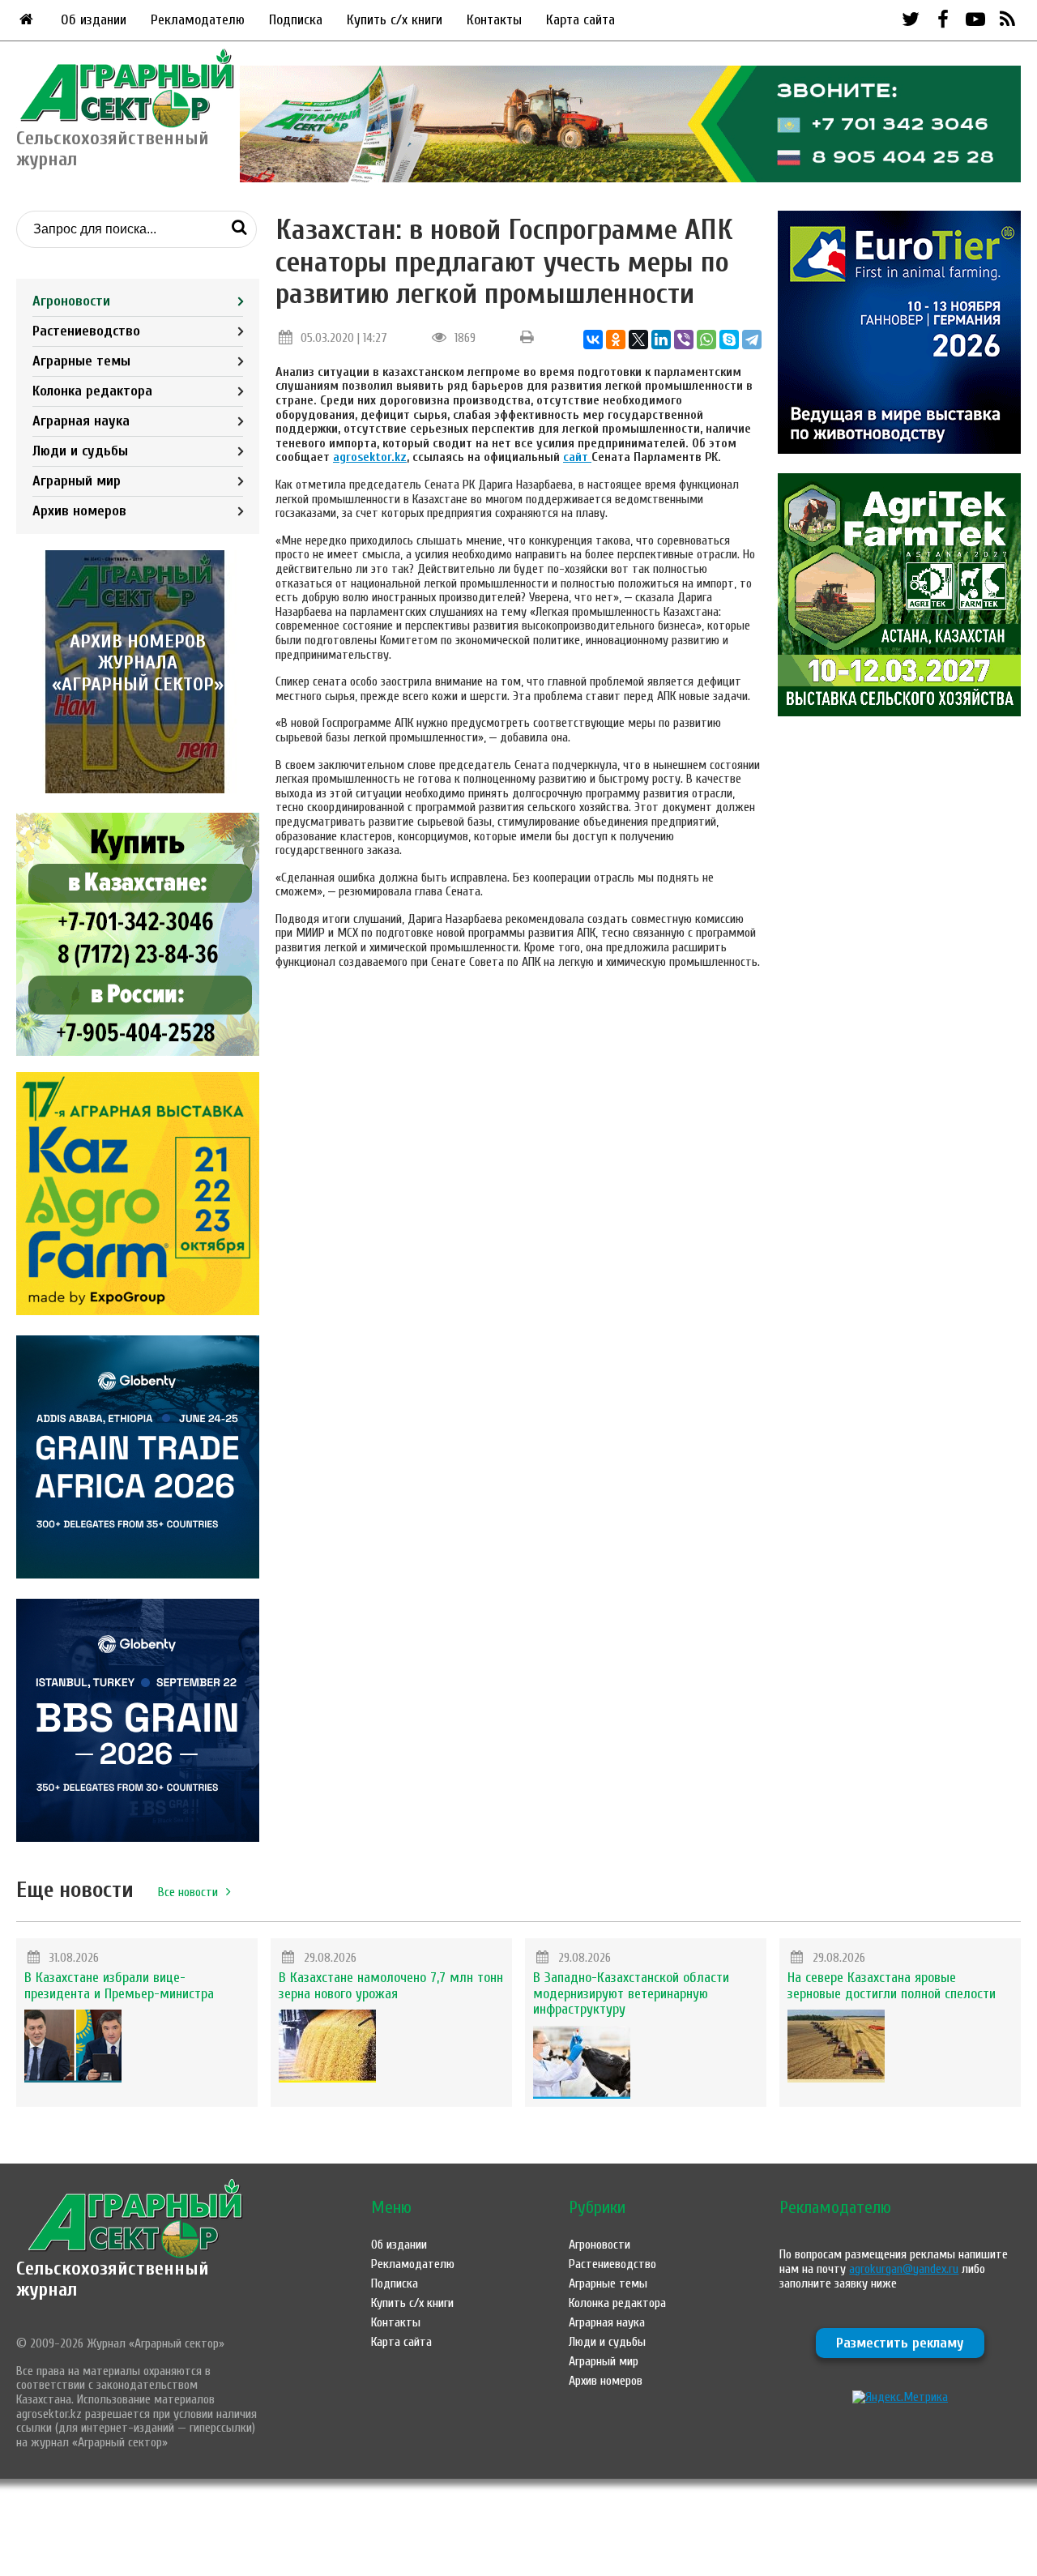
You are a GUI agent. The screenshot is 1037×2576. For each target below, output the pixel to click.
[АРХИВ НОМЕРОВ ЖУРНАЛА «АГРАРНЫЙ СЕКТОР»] (138, 789)
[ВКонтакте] (593, 340)
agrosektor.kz (370, 457)
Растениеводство (86, 331)
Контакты (494, 20)
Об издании (94, 20)
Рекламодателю (198, 20)
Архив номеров (79, 511)
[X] (638, 340)
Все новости (188, 1892)
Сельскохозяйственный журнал (113, 2279)
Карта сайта (580, 20)
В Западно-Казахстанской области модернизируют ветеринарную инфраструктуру (631, 1994)
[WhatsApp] (706, 340)
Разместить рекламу (900, 2343)
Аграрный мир (77, 481)
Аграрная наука (81, 421)
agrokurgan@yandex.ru (904, 2269)
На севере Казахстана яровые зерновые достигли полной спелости (892, 1986)
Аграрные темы (81, 361)
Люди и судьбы (80, 451)
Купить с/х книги (395, 20)
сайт (577, 457)
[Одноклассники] (616, 340)
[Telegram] (752, 340)
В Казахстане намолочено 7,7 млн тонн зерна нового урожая (391, 1986)
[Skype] (729, 340)
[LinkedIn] (661, 340)
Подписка (296, 20)
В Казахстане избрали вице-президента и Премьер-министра (119, 1986)
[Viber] (684, 340)
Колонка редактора (92, 391)
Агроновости (71, 301)
